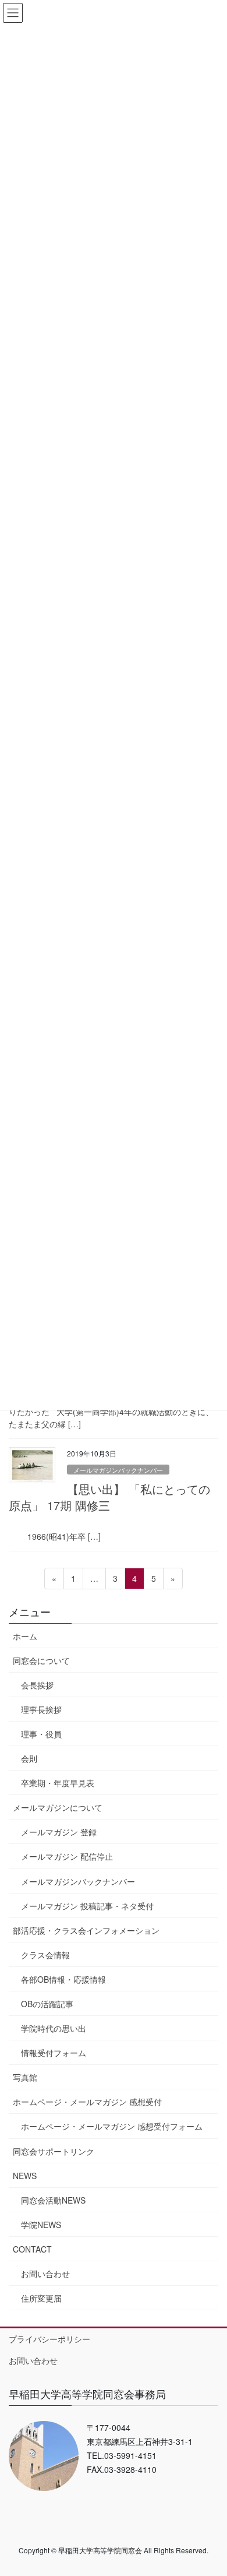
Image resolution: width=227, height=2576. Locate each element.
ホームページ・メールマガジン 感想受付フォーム (112, 2126)
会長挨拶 (37, 1685)
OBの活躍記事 (47, 2004)
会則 (29, 1758)
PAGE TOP (210, 2487)
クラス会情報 (45, 1955)
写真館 (25, 2077)
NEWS (25, 2176)
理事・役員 (41, 1734)
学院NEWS (41, 2225)
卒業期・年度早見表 (58, 1783)
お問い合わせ (45, 2274)
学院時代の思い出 (54, 2028)
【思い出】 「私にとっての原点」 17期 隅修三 (109, 1497)
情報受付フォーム (54, 2053)
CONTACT (32, 2249)
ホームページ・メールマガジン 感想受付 (87, 2102)
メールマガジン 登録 (59, 1832)
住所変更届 (41, 2298)
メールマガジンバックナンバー (118, 1470)
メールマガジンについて (58, 1807)
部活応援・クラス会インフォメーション (86, 1930)
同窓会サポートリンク (54, 2151)
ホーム (25, 1636)
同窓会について (41, 1660)
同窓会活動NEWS (53, 2200)
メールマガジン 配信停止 (67, 1856)
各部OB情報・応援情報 (63, 1979)
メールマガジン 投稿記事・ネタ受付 (87, 1906)
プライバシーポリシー (49, 2339)
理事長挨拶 (41, 1709)
